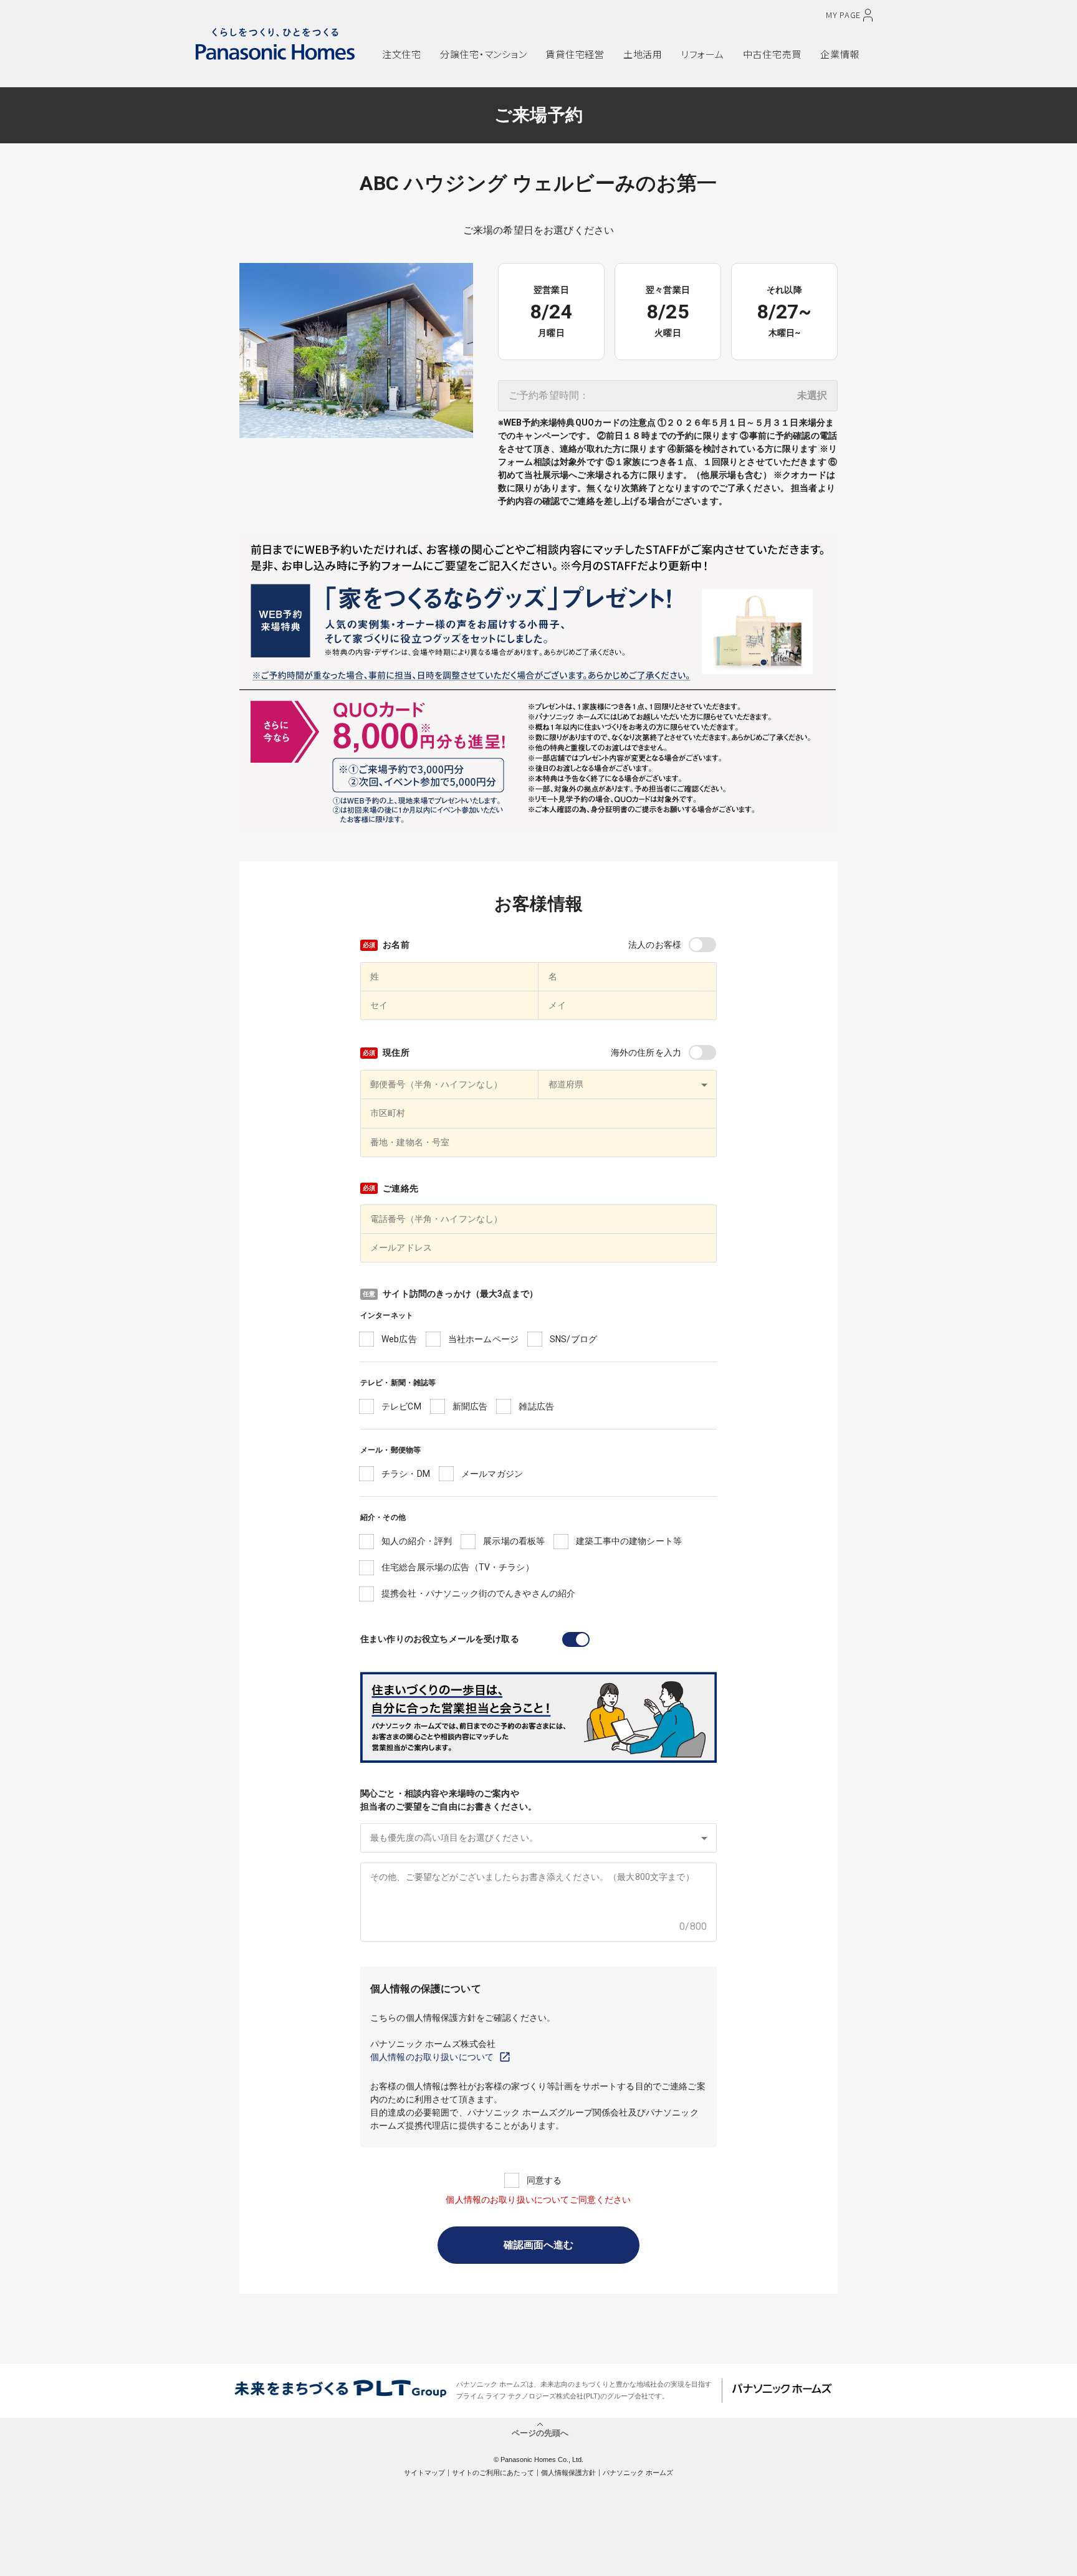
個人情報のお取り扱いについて (432, 2057)
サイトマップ (424, 2473)
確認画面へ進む (538, 2245)
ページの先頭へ (540, 2432)
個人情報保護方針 (568, 2473)
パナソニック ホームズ (638, 2473)
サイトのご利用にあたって (493, 2473)
